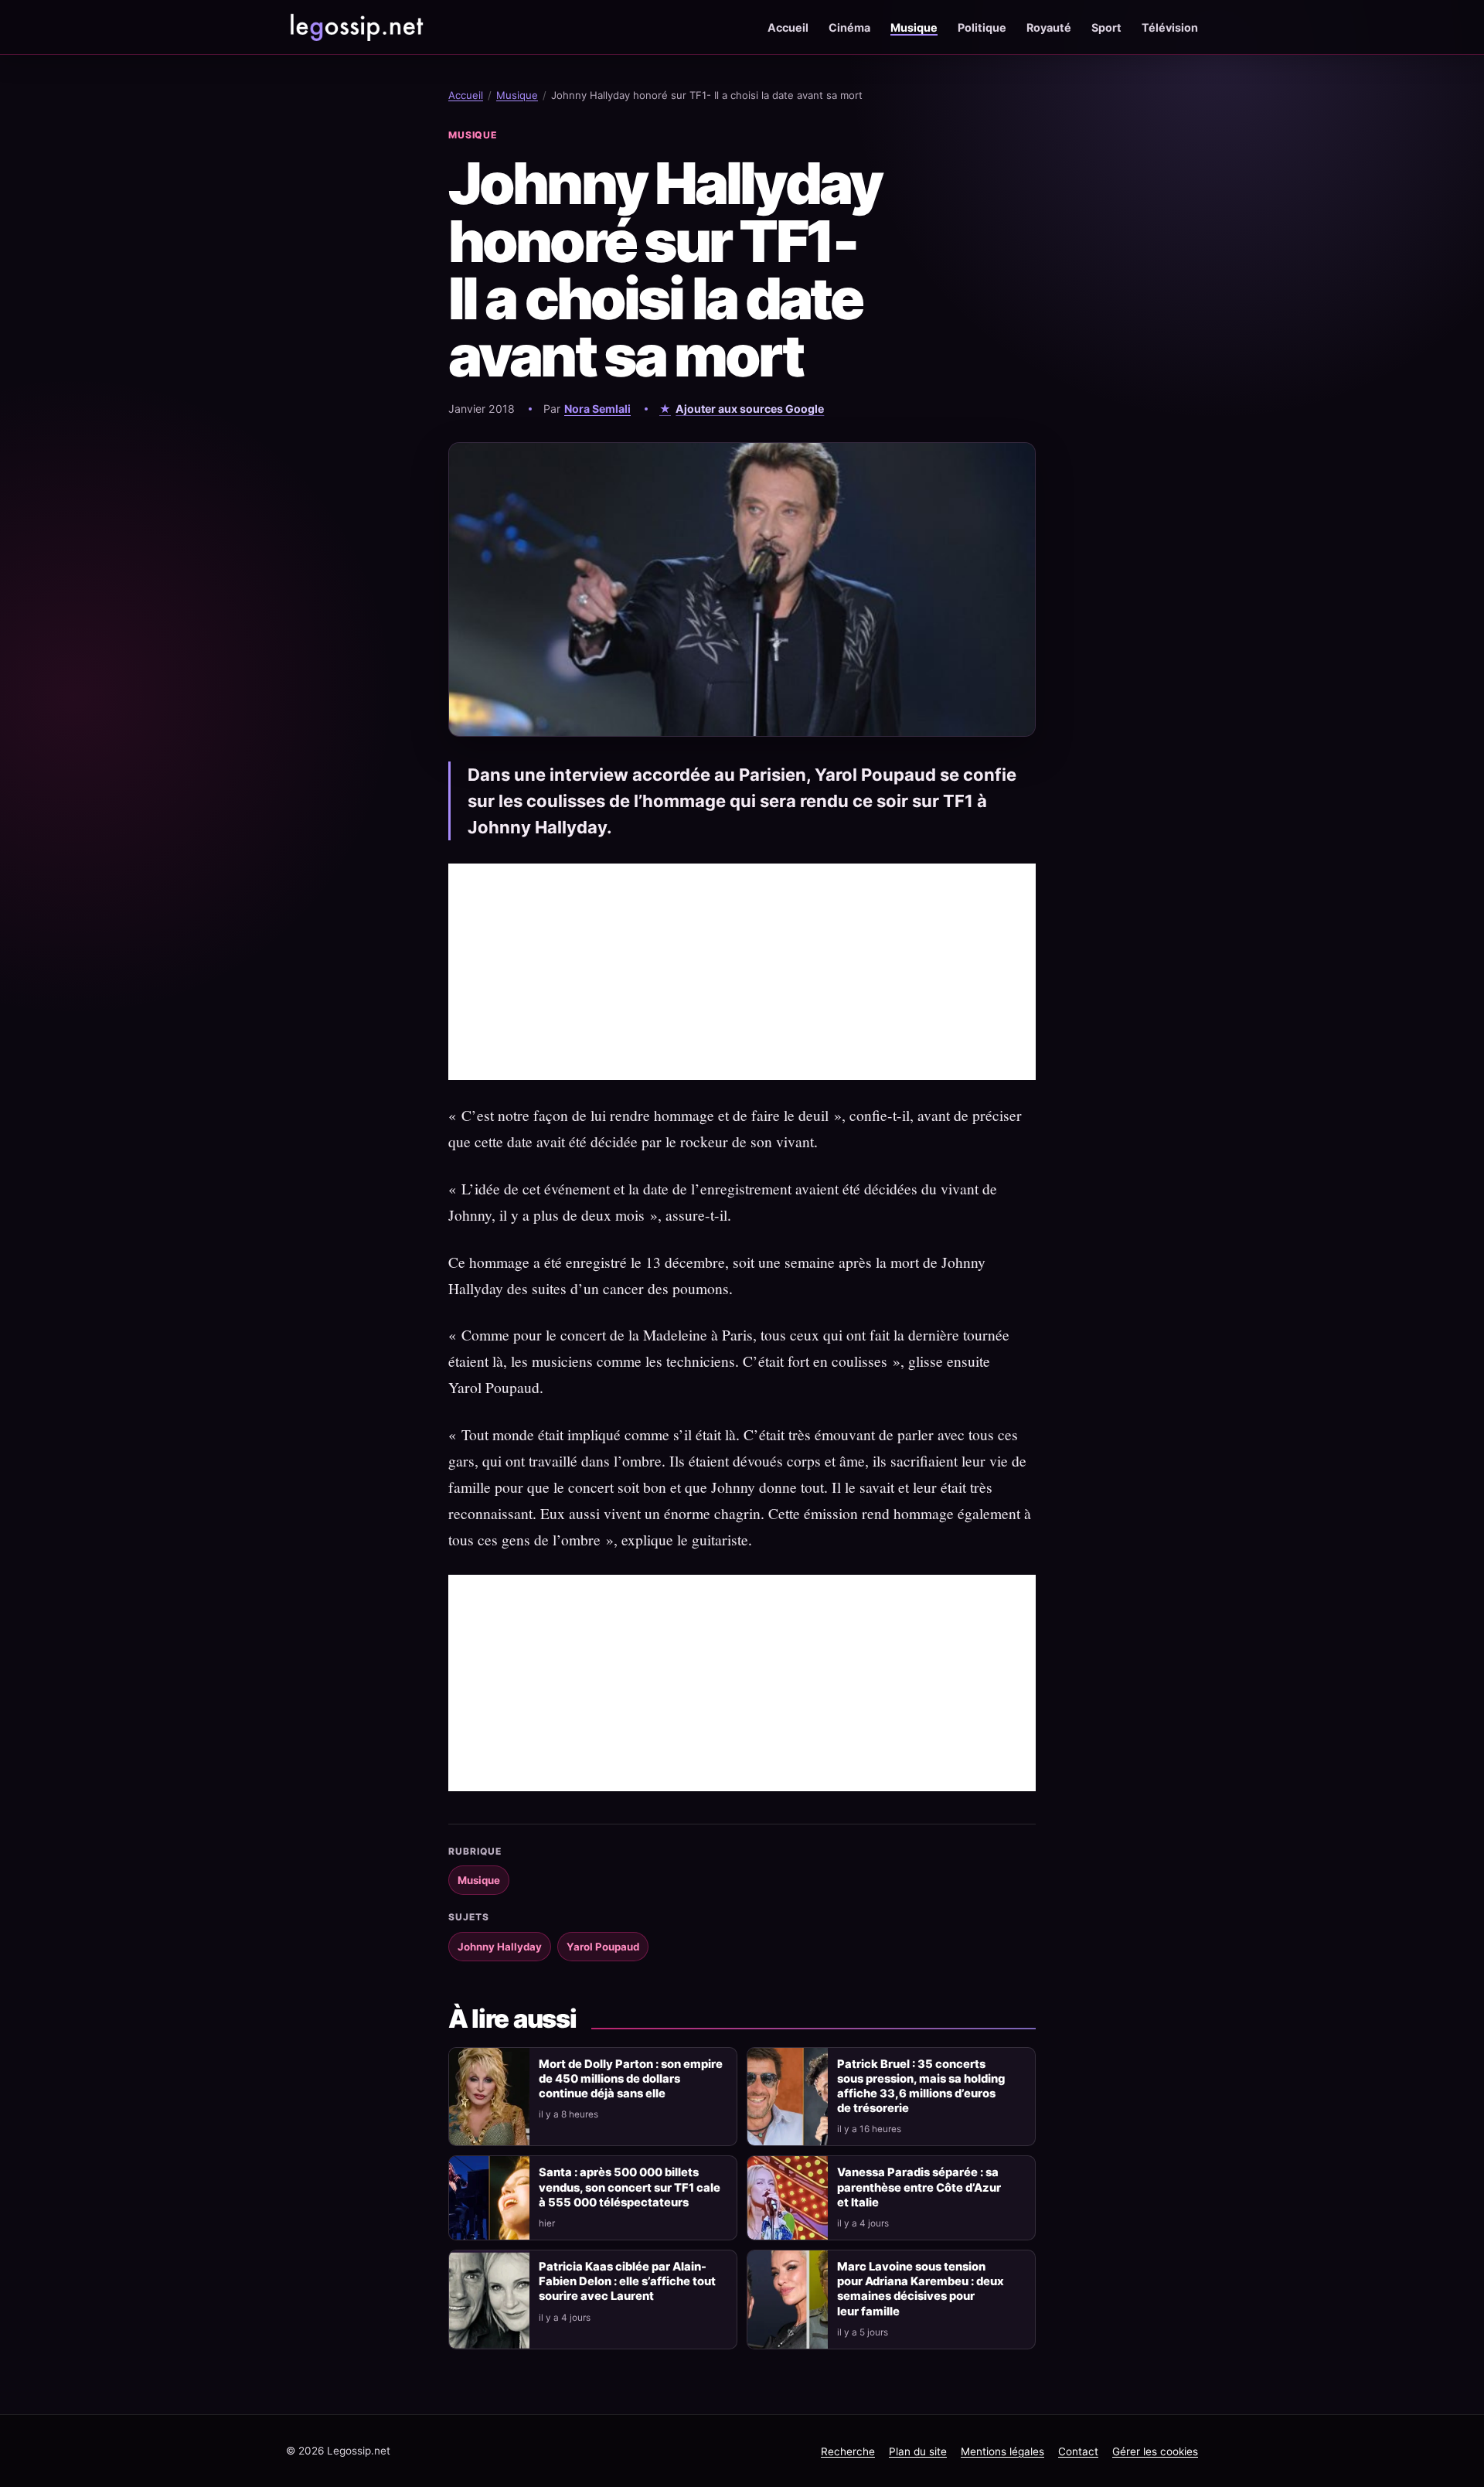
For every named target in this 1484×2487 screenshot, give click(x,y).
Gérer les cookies (1155, 2451)
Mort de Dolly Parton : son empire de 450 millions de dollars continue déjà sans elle (631, 2079)
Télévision (1170, 27)
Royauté (1049, 27)
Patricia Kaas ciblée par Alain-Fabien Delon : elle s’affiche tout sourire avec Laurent (627, 2281)
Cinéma (849, 27)
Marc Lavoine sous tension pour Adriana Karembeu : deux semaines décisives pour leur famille (921, 2289)
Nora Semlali (597, 409)
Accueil (788, 27)
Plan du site (918, 2451)
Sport (1106, 27)
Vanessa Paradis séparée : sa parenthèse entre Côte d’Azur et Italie (919, 2187)
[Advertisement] (742, 972)
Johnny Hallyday (500, 1947)
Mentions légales (1002, 2451)
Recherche (848, 2451)
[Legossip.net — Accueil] (356, 27)
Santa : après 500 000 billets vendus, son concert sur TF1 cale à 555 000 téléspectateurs (630, 2187)
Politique (982, 27)
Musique (914, 27)
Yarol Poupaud (603, 1947)
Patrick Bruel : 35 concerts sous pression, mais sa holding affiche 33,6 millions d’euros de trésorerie (921, 2086)
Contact (1078, 2451)
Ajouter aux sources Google (750, 409)
